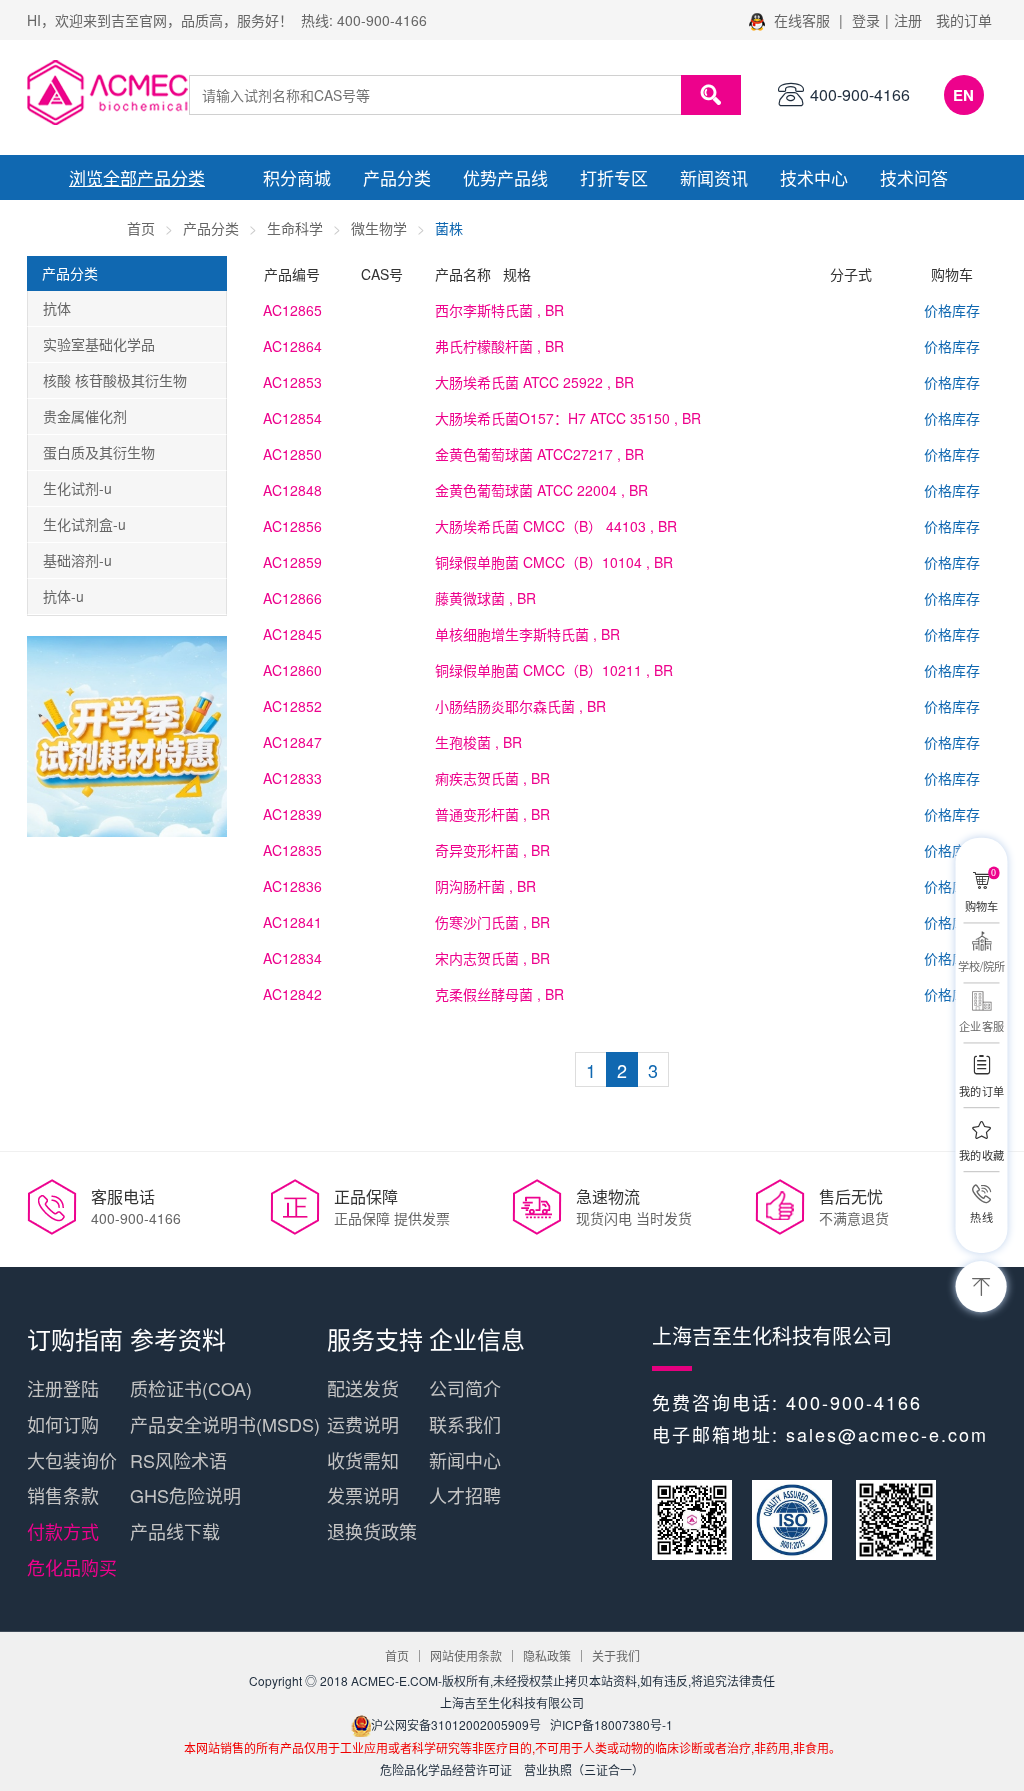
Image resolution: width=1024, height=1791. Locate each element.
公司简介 (465, 1388)
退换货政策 (372, 1531)
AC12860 (292, 670)
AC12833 (292, 778)
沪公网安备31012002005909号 (456, 1724)
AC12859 (292, 562)
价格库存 (952, 310)
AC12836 (292, 886)
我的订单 (964, 20)
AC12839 (292, 814)
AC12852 (292, 706)
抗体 (57, 308)
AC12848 (292, 490)
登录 (866, 20)
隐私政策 (547, 1655)
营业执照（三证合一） (584, 1769)
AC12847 (292, 742)
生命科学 (295, 228)
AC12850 (292, 454)
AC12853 (292, 382)
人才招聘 (465, 1495)
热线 (981, 1217)
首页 (141, 228)
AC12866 (292, 598)
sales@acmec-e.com (887, 1434)
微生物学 (379, 228)
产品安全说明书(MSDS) (225, 1424)
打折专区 (614, 177)
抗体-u (63, 596)
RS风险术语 (178, 1460)
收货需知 (363, 1460)
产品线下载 (175, 1531)
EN (963, 95)
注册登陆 (63, 1388)
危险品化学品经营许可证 (446, 1769)
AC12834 (292, 958)
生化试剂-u (77, 488)
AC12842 (292, 994)
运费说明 (363, 1424)
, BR (499, 310)
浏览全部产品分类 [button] (137, 177)
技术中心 (814, 177)
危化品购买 (72, 1567)
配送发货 (363, 1388)
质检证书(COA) (191, 1388)
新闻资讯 (714, 177)
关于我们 (616, 1655)
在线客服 (802, 20)
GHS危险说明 (185, 1495)
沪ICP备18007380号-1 (611, 1724)
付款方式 (63, 1531)
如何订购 (63, 1424)
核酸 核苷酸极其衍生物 (115, 380)
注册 (908, 20)
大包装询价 (72, 1460)
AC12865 (292, 310)
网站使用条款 (466, 1655)
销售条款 (63, 1495)
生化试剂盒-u (84, 524)
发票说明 (363, 1495)
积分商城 (297, 177)
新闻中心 (465, 1460)
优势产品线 (505, 177)
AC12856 (292, 526)
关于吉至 (77, 222)
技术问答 (914, 177)
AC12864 (292, 346)
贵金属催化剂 (85, 416)
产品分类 (397, 177)
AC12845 (292, 634)
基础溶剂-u (77, 560)
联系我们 (465, 1424)
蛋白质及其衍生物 (99, 452)
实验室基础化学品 (99, 344)
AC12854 (292, 418)
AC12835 (292, 850)
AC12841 (292, 922)
